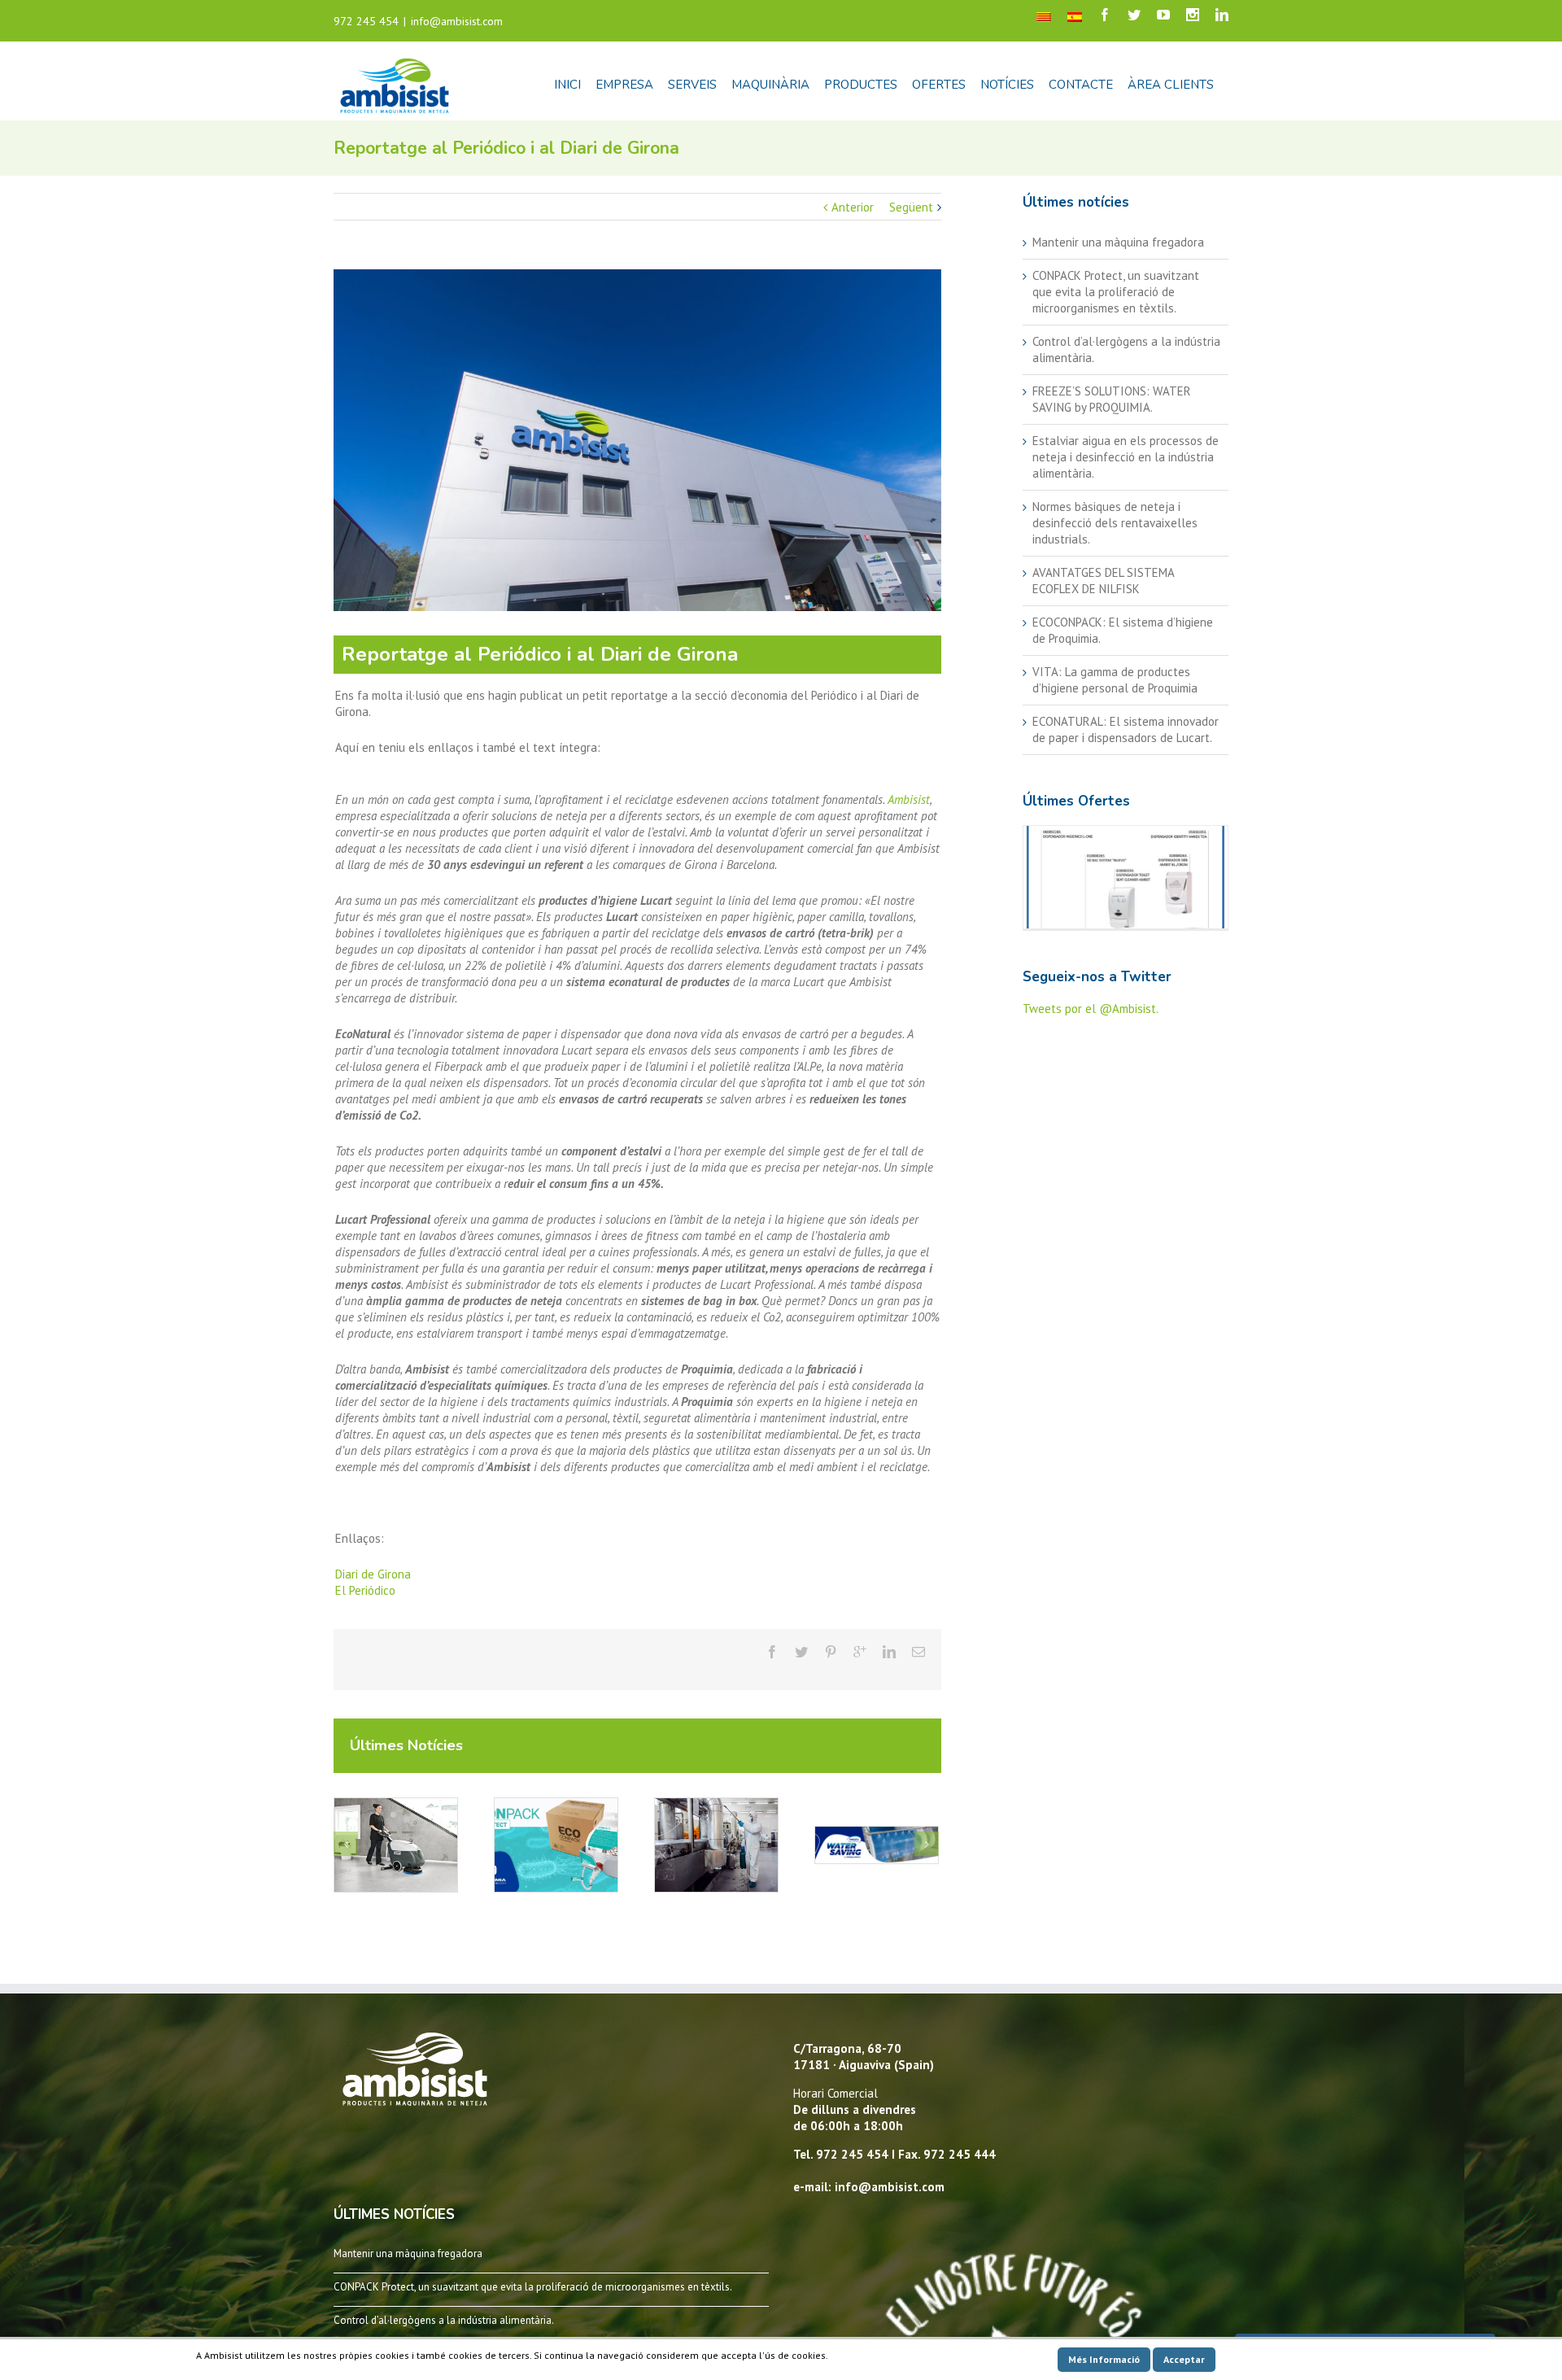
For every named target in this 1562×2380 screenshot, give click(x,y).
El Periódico (365, 1590)
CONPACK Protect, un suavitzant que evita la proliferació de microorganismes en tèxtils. (1116, 292)
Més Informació (1104, 2359)
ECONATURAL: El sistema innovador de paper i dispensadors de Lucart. (1126, 729)
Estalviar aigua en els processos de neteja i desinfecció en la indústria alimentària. (1126, 457)
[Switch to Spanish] (1075, 16)
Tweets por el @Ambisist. (1091, 1009)
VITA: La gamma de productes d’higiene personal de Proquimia (1115, 680)
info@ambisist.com (457, 21)
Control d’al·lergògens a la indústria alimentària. (444, 2320)
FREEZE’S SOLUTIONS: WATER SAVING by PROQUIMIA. (1112, 399)
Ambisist (909, 799)
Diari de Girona (373, 1574)
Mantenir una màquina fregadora (1118, 242)
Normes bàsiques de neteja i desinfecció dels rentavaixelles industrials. (1115, 523)
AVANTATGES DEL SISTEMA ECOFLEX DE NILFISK (1103, 581)
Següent (911, 207)
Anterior (853, 207)
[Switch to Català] (1044, 16)
